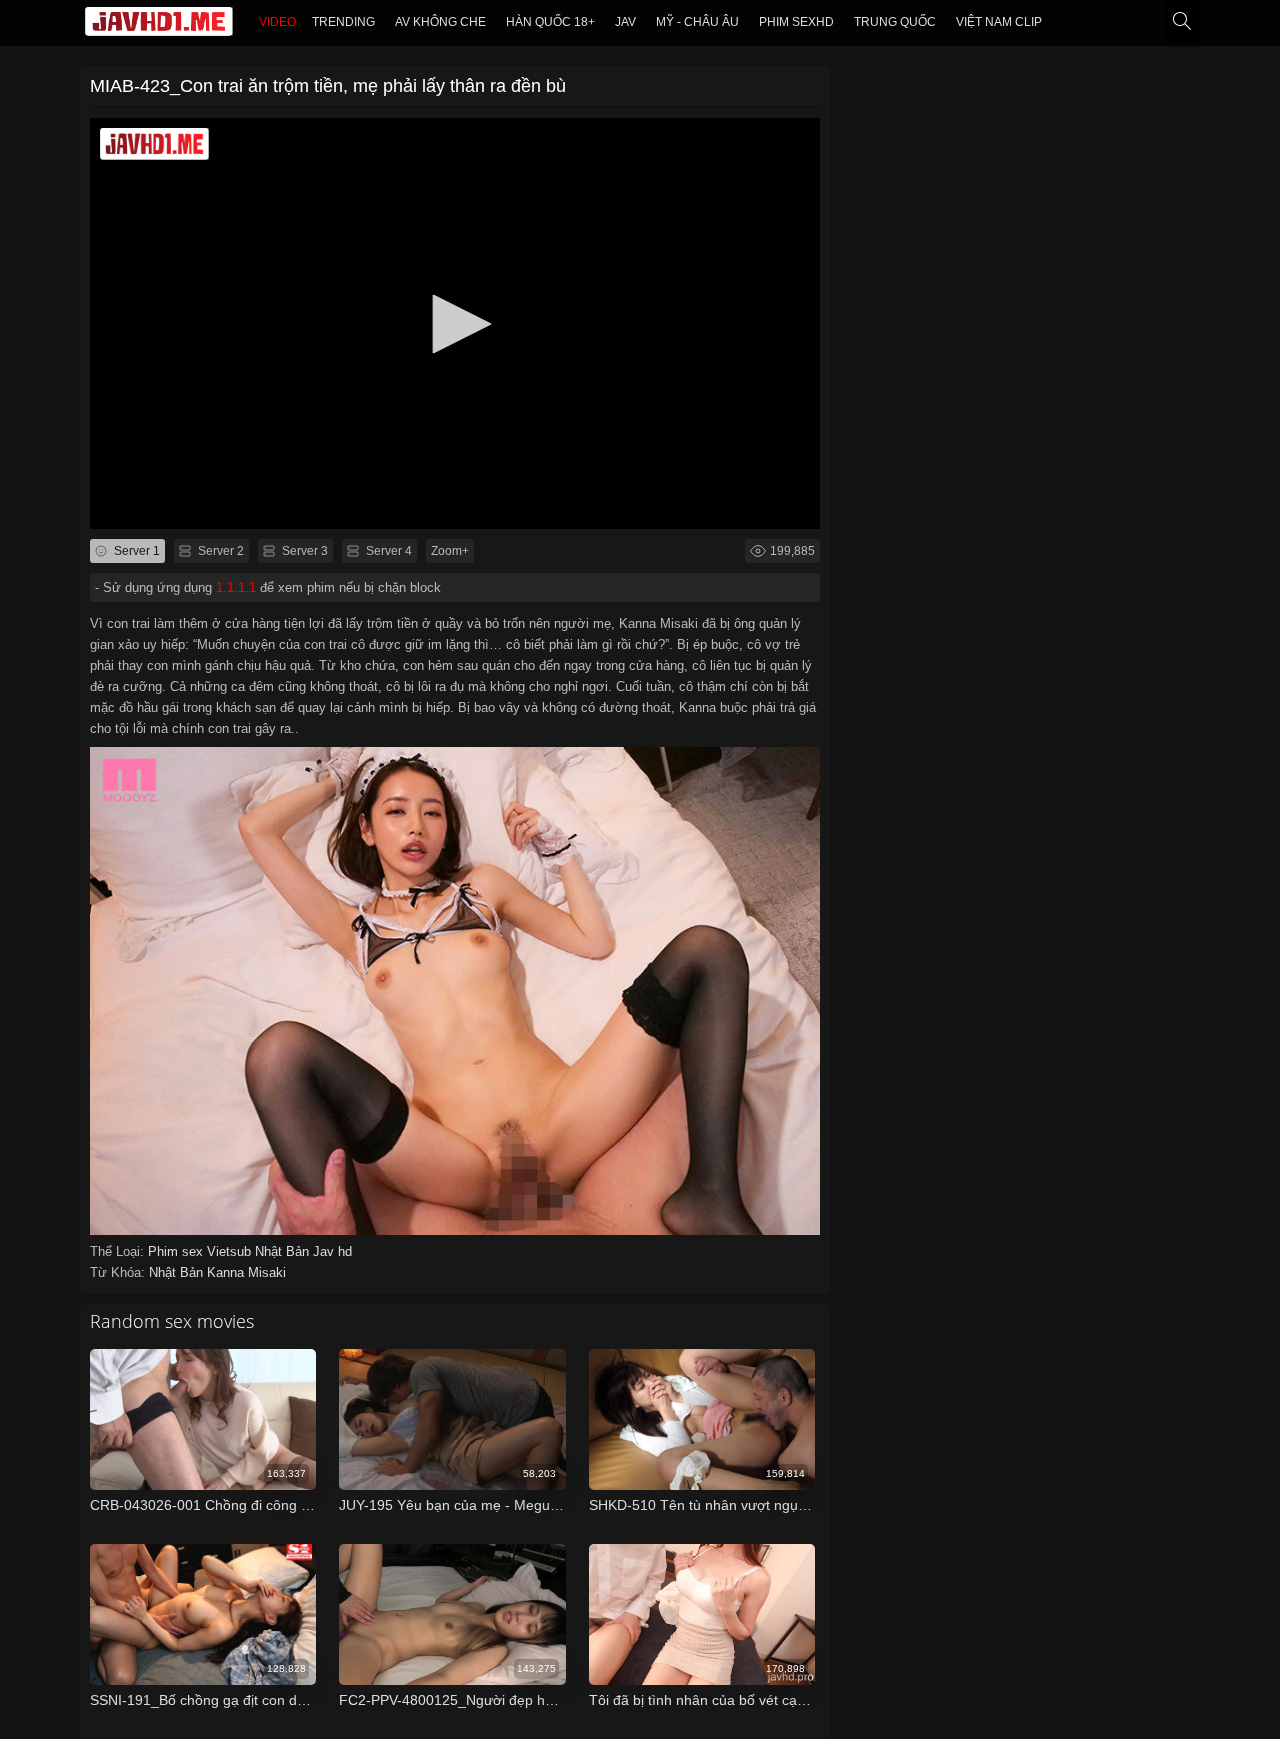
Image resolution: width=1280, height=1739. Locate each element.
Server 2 (219, 551)
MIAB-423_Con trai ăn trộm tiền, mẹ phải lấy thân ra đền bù (328, 86)
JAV (625, 22)
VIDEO (277, 22)
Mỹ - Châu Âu (697, 22)
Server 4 (387, 551)
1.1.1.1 (236, 587)
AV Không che (440, 22)
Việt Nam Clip (999, 22)
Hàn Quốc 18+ (550, 22)
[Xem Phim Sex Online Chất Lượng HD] (159, 26)
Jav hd (332, 1251)
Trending (343, 22)
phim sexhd (796, 22)
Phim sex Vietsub (201, 1251)
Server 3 (303, 551)
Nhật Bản (284, 1251)
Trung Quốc (895, 22)
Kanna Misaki (246, 1272)
